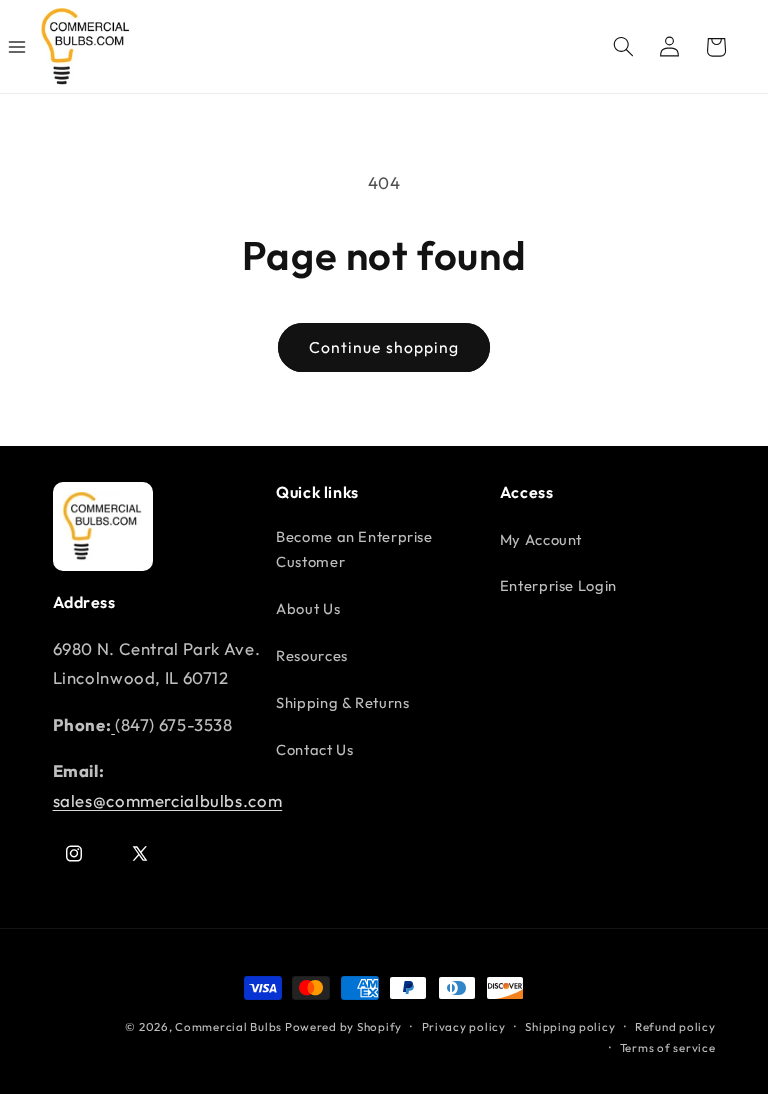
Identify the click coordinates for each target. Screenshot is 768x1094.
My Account (541, 539)
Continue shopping (384, 347)
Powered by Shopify (343, 1026)
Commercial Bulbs (230, 1026)
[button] (623, 47)
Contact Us (314, 749)
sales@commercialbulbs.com (168, 800)
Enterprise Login (558, 585)
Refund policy (675, 1026)
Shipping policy (570, 1026)
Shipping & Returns (342, 702)
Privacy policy (464, 1026)
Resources (312, 655)
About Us (308, 608)
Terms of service (668, 1047)
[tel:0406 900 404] (113, 724)
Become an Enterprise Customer (354, 549)
